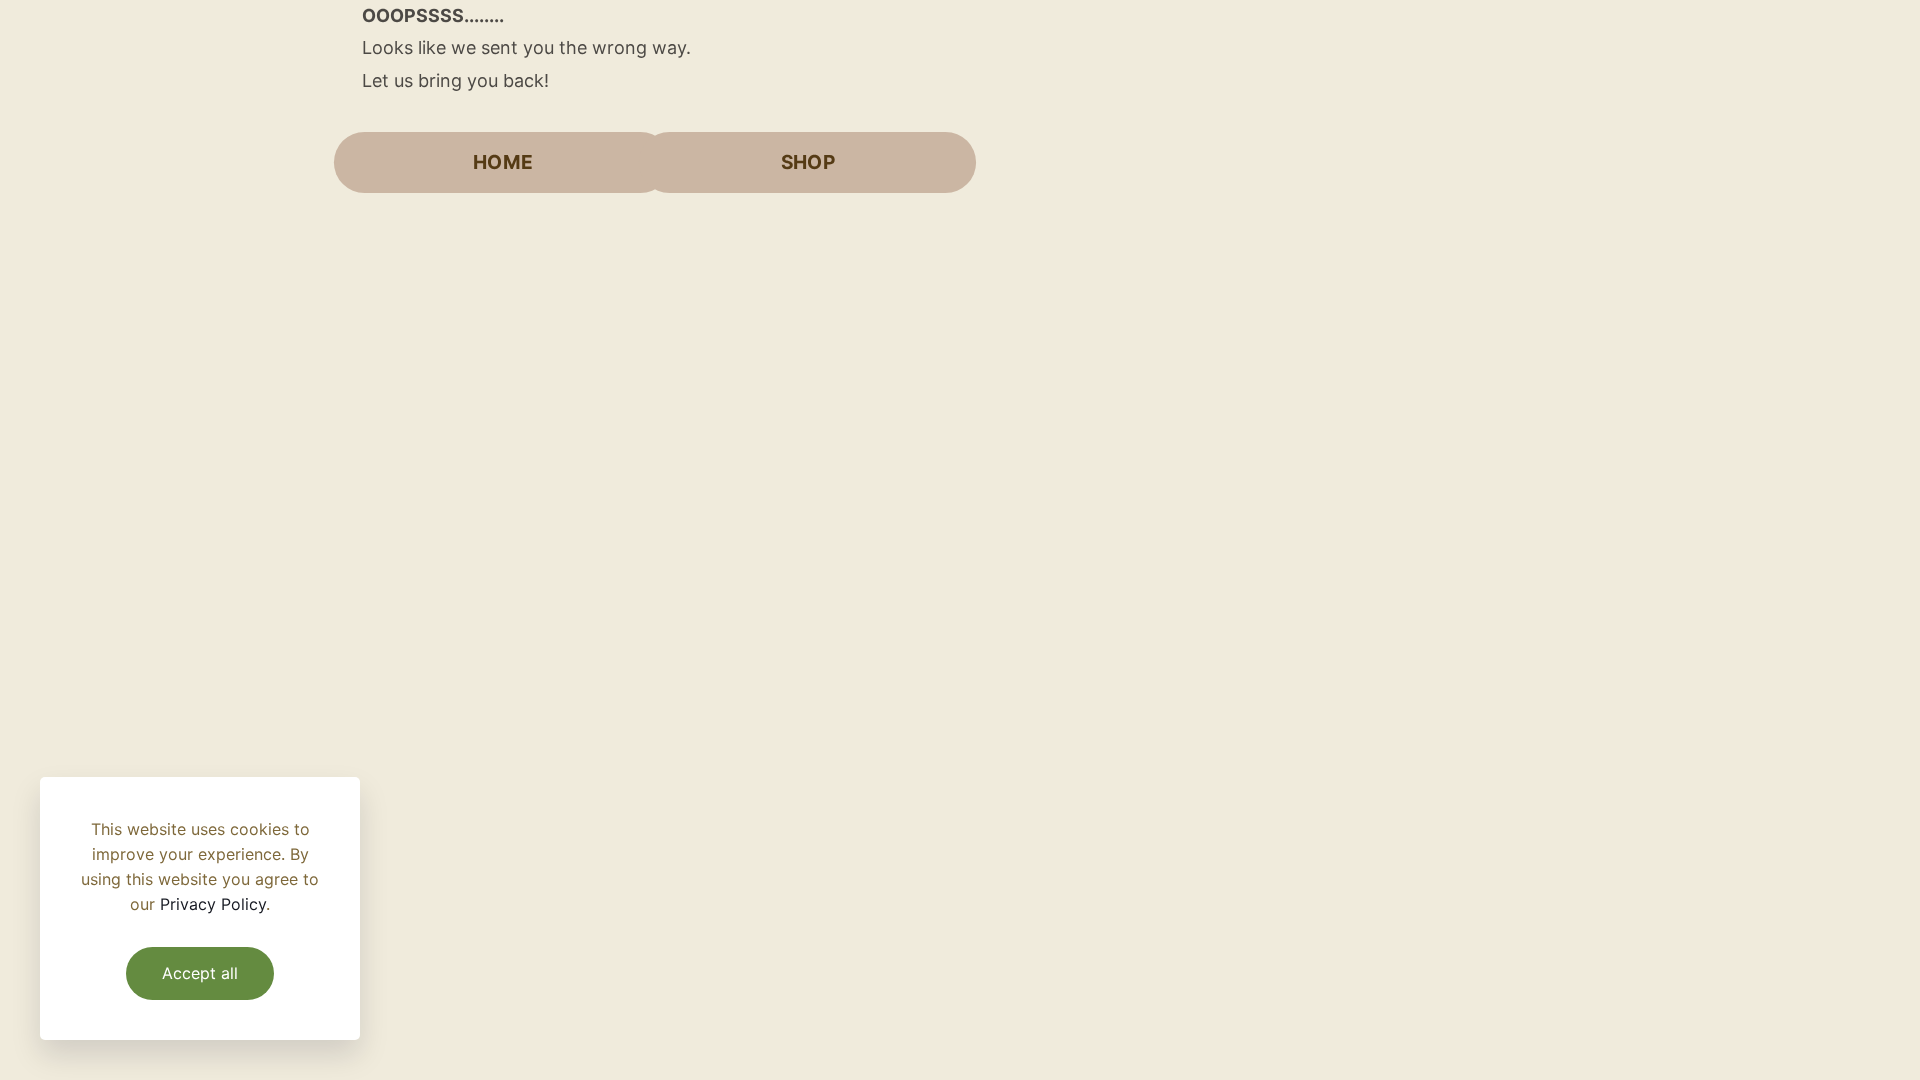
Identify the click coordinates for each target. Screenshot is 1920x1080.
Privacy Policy (213, 904)
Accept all (200, 973)
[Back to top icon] (1824, 1039)
